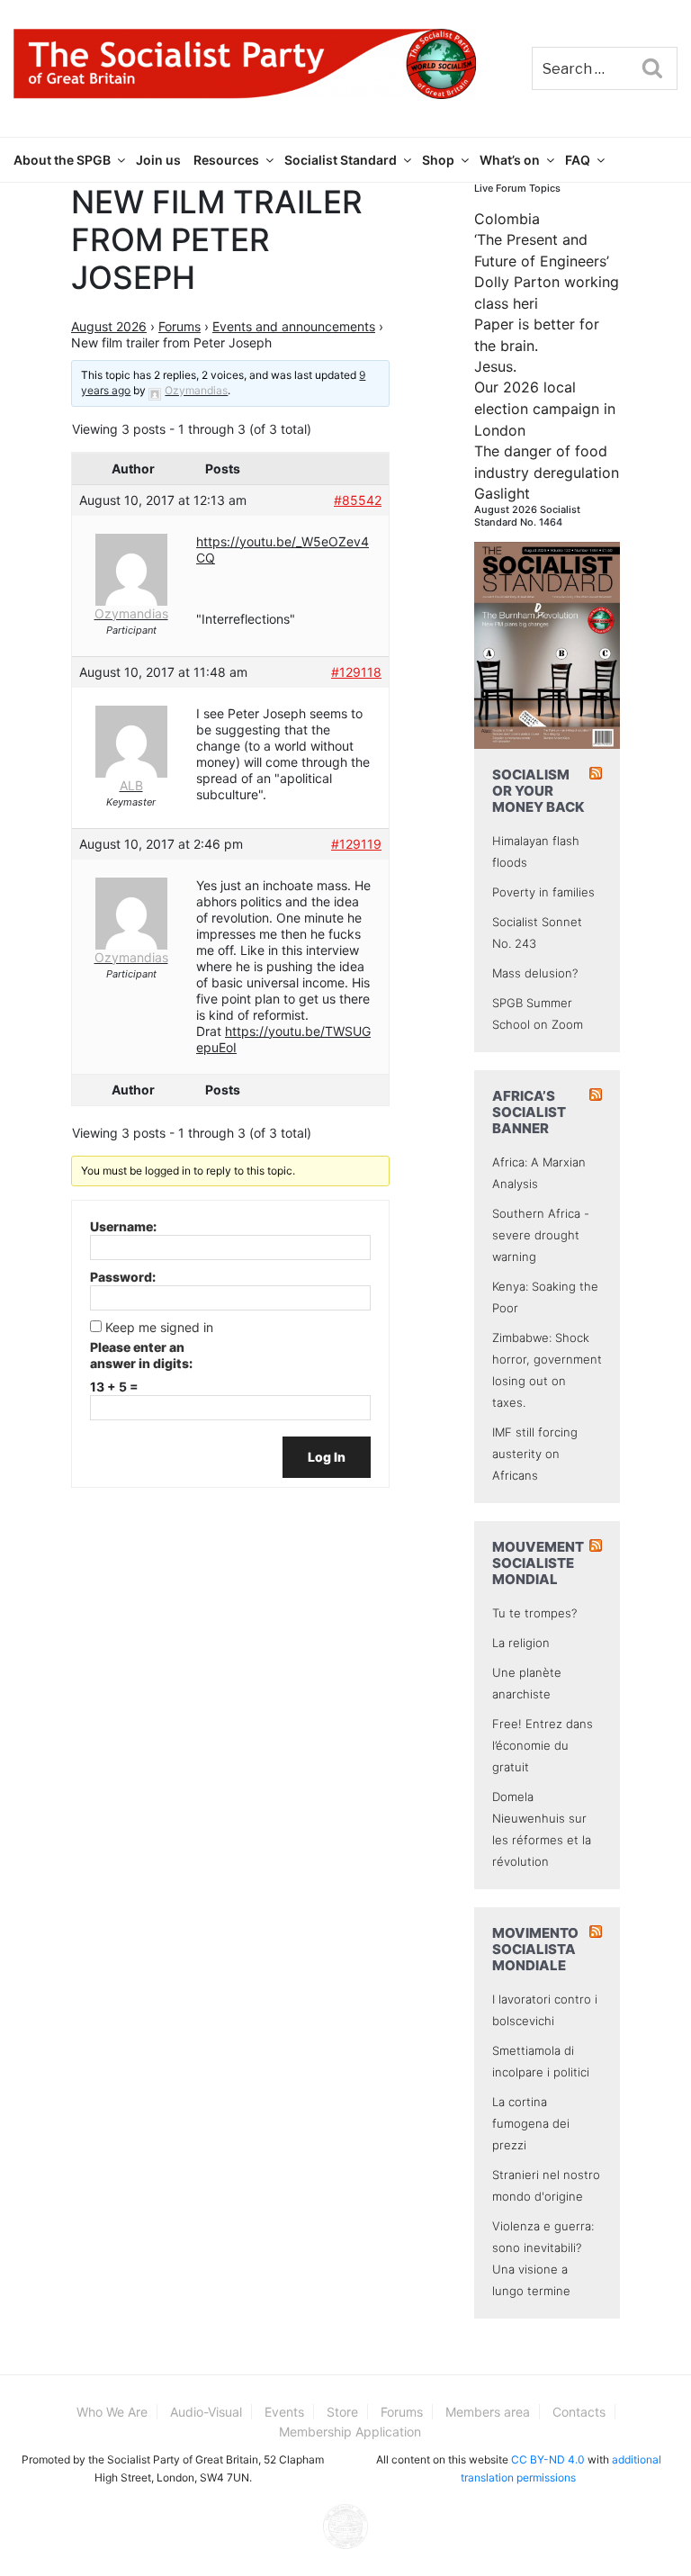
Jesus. (495, 366)
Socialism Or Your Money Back (538, 791)
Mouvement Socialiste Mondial (538, 1563)
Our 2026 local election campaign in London (545, 409)
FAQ (578, 160)
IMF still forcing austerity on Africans (535, 1454)
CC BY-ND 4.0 (548, 2459)
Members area (488, 2412)
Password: (123, 1277)
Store (342, 2412)
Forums (179, 326)
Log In (327, 1457)
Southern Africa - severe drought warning (541, 1235)
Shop (438, 160)
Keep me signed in (159, 1327)
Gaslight (502, 493)
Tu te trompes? (534, 1613)
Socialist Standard (341, 160)
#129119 (356, 844)
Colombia (507, 219)
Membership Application (350, 2432)
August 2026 (109, 326)
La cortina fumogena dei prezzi (531, 2123)
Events (284, 2412)
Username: (123, 1226)
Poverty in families (543, 892)
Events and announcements (294, 326)
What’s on (510, 160)
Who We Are (112, 2412)
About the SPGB (62, 160)
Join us (158, 160)
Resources (226, 160)
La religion (521, 1643)
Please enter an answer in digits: (141, 1355)
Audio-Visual (206, 2412)
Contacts (579, 2412)
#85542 (358, 500)
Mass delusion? (535, 973)
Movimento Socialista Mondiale (535, 1949)
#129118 (356, 672)
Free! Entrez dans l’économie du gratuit (543, 1745)
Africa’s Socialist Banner (529, 1112)
